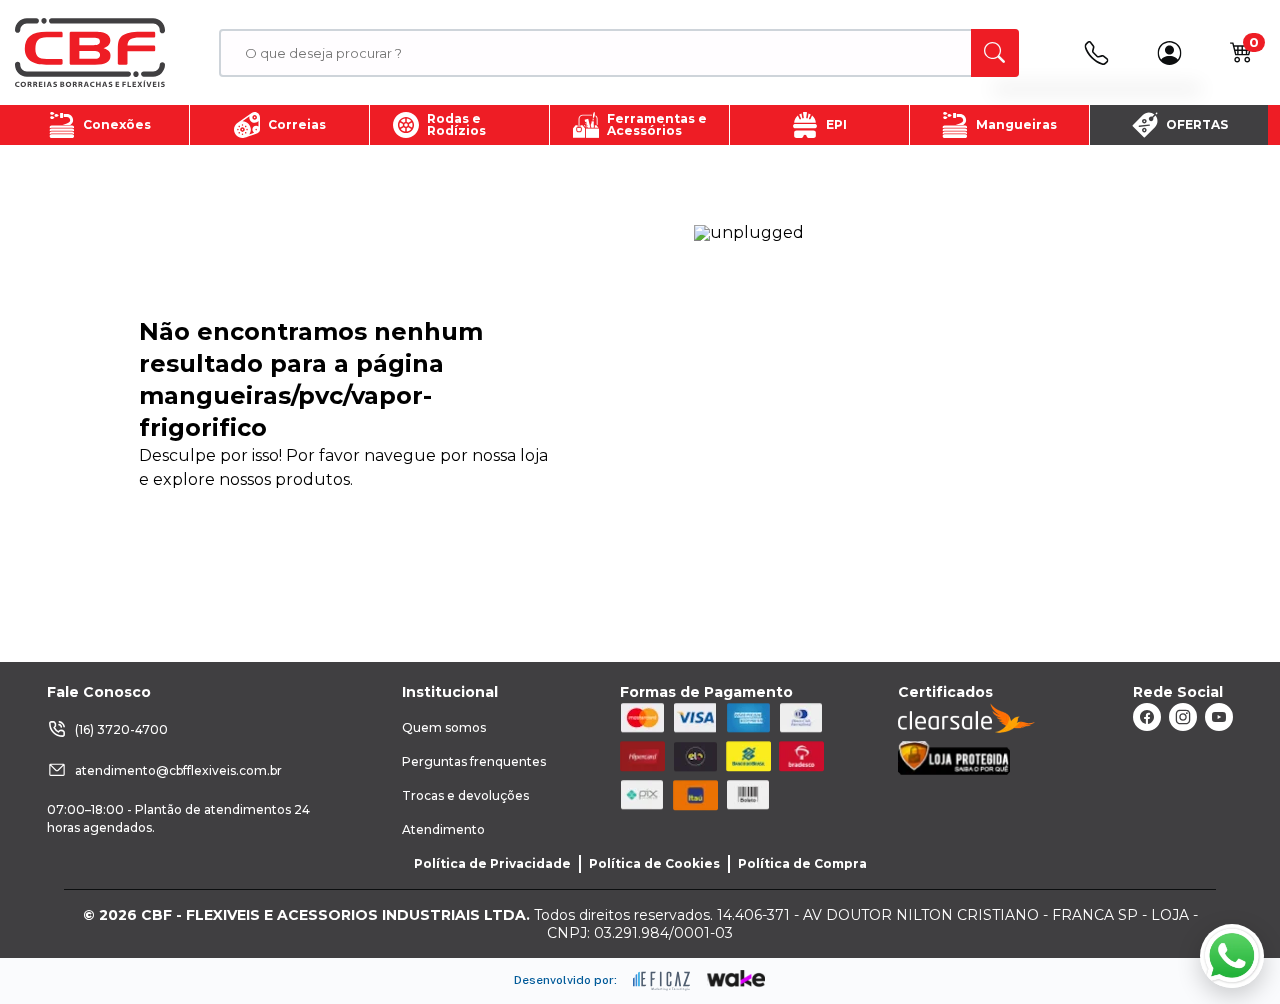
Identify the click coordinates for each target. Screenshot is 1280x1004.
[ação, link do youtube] (1219, 717)
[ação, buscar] (995, 53)
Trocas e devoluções (465, 795)
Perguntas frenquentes (474, 761)
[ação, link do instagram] (1183, 717)
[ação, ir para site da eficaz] (662, 981)
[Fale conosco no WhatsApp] (1232, 956)
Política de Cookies (654, 863)
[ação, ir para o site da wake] (736, 979)
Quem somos (444, 727)
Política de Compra (802, 863)
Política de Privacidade (492, 863)
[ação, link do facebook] (1147, 717)
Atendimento (443, 829)
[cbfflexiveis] (90, 53)
